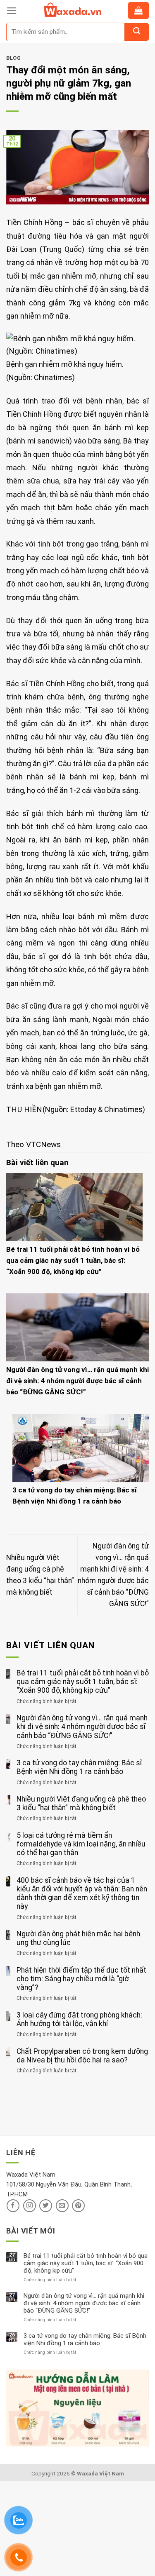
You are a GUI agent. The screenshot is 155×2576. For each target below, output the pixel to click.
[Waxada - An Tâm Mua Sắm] (73, 10)
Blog (13, 58)
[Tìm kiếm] (137, 32)
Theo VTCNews (33, 1144)
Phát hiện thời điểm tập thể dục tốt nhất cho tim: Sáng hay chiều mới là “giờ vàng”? (81, 1979)
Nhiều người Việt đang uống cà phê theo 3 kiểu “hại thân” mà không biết (81, 1803)
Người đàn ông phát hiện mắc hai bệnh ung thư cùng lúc (78, 1938)
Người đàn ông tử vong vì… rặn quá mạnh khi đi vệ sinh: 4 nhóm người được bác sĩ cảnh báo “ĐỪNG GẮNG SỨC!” (77, 1381)
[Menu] (12, 11)
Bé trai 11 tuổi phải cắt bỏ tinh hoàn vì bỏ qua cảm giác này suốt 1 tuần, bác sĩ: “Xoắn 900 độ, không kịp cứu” (73, 1260)
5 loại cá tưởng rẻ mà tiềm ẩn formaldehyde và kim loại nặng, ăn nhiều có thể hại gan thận (81, 1844)
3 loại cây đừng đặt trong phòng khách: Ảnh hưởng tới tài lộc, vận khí (79, 2019)
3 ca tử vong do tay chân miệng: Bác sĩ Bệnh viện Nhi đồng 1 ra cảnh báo (79, 1767)
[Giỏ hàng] (138, 11)
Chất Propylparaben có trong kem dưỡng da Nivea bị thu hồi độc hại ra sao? (82, 2056)
